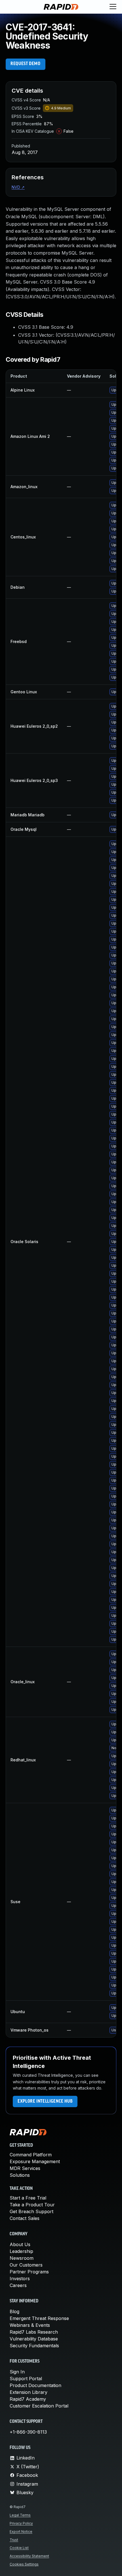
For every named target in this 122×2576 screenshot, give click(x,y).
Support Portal (26, 2379)
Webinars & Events (30, 2325)
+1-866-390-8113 (28, 2432)
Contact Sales (25, 2218)
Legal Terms (20, 2515)
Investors (20, 2279)
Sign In (17, 2372)
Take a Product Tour (32, 2205)
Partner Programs (29, 2272)
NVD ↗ (18, 187)
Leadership (21, 2251)
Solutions (20, 2175)
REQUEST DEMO (26, 64)
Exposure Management (35, 2161)
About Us (20, 2244)
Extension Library (29, 2392)
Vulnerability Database (34, 2339)
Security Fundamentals (34, 2346)
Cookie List (19, 2548)
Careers (18, 2285)
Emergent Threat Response (39, 2318)
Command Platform (31, 2155)
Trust (14, 2540)
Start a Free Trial (28, 2198)
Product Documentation (35, 2385)
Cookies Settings (24, 2564)
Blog (14, 2311)
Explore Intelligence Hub (45, 2101)
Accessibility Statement (29, 2556)
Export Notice (21, 2532)
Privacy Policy (21, 2523)
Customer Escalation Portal (39, 2406)
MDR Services (25, 2168)
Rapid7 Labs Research (34, 2332)
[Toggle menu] (113, 7)
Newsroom (22, 2258)
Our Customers (26, 2265)
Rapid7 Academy (28, 2399)
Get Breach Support (31, 2211)
